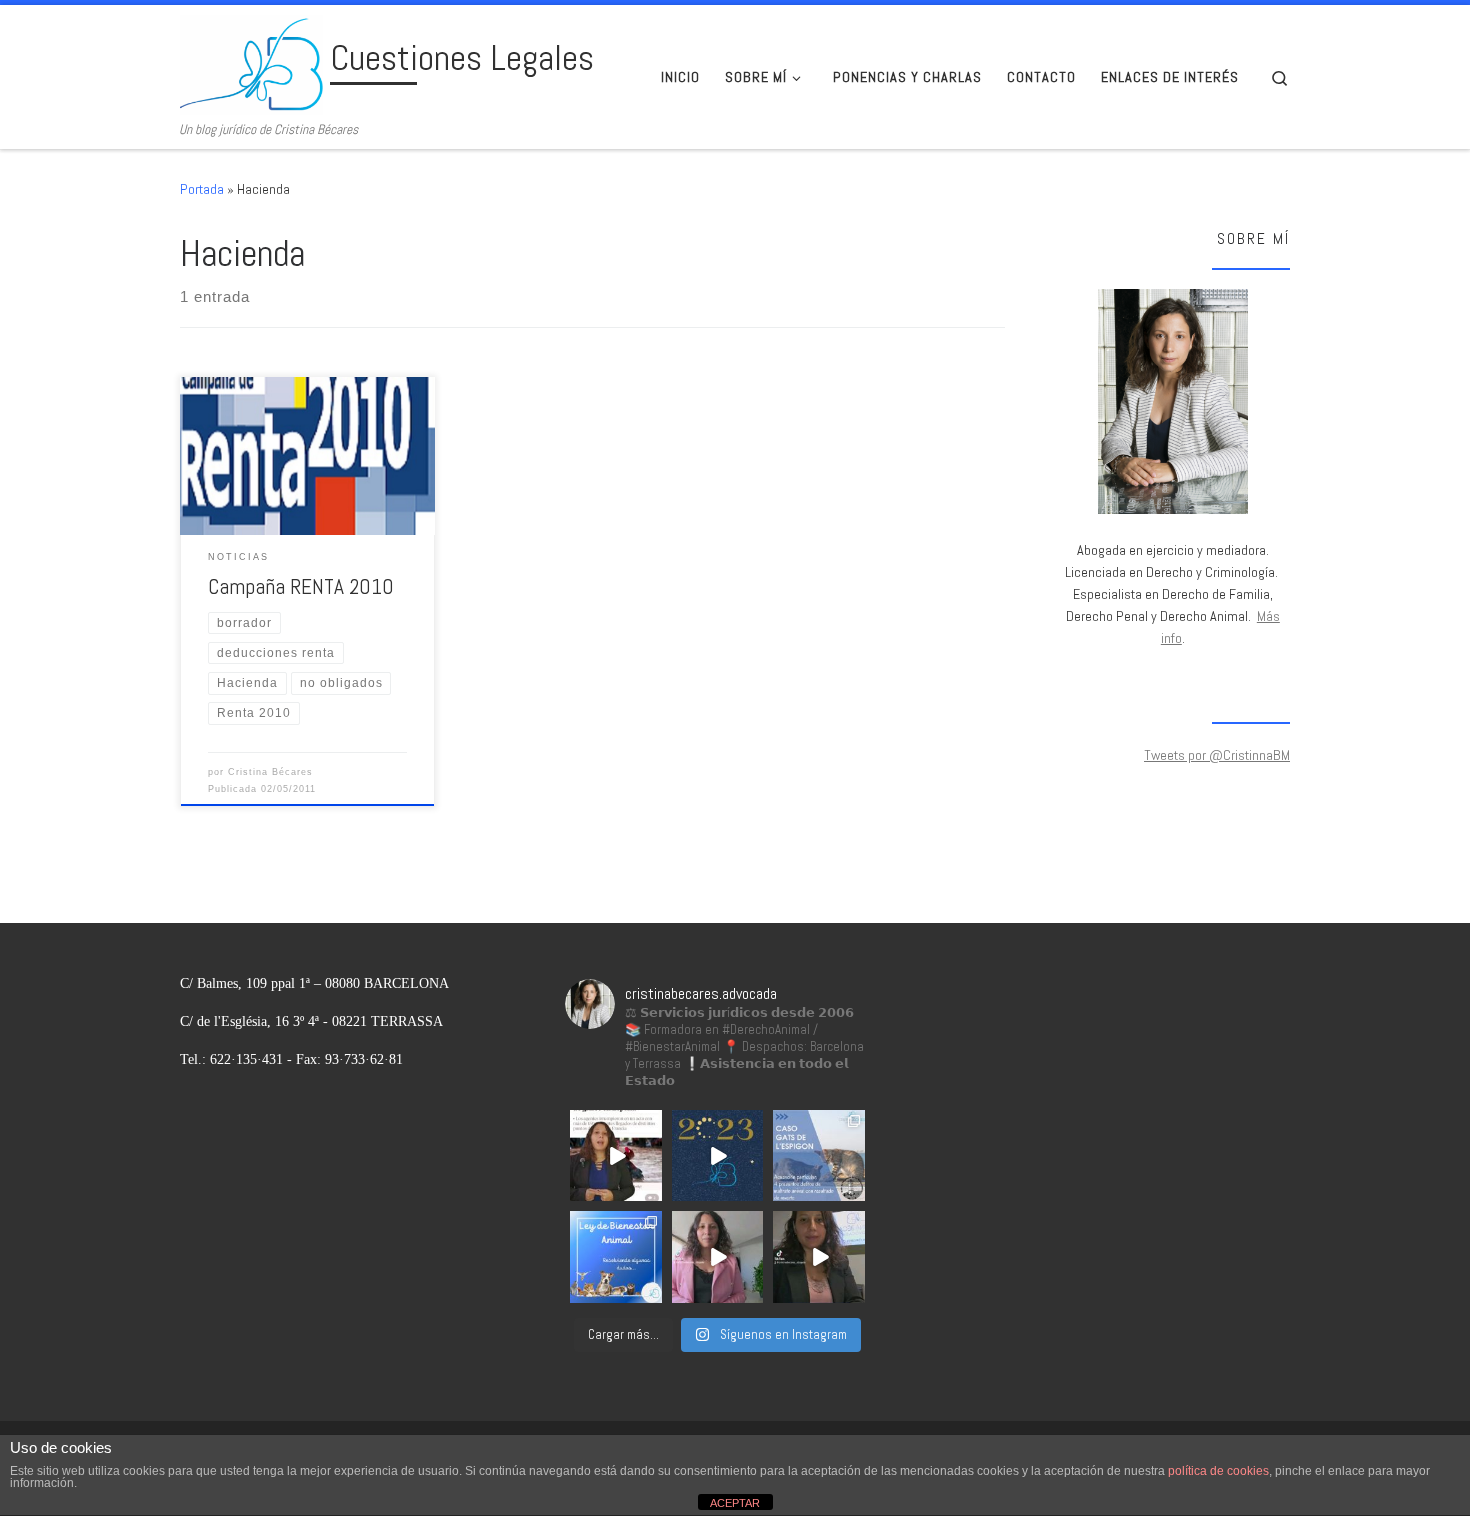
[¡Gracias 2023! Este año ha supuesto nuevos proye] (718, 1156)
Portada (202, 189)
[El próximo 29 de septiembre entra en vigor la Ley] (819, 1257)
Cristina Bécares (270, 772)
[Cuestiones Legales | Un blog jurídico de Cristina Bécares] (251, 63)
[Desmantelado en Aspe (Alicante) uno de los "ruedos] (616, 1156)
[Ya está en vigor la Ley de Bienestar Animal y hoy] (616, 1257)
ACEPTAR (735, 1503)
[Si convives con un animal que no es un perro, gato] (718, 1257)
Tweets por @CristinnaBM (1217, 755)
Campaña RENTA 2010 (301, 586)
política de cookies (1218, 1471)
